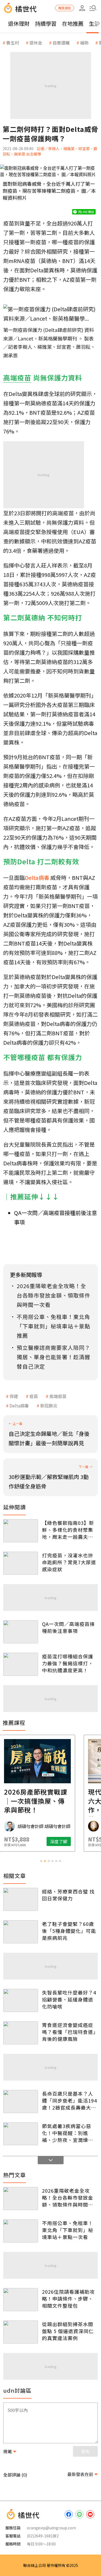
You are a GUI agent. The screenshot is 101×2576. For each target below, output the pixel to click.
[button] (93, 8)
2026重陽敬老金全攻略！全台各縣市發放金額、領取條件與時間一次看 (68, 2197)
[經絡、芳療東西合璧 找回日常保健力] (21, 1899)
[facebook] (69, 2514)
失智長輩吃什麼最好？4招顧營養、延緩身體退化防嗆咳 (69, 1999)
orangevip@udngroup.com (51, 2528)
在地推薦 (73, 23)
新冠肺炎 (49, 1406)
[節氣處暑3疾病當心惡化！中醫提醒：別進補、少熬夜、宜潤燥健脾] (21, 2134)
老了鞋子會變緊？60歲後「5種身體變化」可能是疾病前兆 (69, 1931)
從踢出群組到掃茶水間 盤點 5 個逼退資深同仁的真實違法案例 (68, 2331)
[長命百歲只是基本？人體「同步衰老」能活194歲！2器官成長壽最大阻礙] (21, 2101)
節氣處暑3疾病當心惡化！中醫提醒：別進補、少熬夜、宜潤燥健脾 (68, 2133)
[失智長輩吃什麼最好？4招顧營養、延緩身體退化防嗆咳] (21, 2000)
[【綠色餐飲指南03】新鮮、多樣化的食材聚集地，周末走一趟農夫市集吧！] (21, 1531)
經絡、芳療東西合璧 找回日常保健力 (68, 1895)
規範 (8, 2451)
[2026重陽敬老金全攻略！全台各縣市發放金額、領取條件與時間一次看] (21, 2199)
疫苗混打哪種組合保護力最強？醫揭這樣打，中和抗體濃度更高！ (68, 1663)
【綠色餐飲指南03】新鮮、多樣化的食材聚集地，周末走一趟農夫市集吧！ (68, 1530)
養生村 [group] (13, 43)
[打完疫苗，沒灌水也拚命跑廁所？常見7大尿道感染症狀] (21, 1563)
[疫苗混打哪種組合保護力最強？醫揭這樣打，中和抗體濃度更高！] (21, 1664)
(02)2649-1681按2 (43, 2536)
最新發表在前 (80, 2474)
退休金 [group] (36, 43)
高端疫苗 (58, 1396)
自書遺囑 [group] (61, 43)
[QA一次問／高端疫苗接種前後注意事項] (21, 1632)
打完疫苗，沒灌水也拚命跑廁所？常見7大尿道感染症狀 (69, 1562)
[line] (79, 2514)
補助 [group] (84, 43)
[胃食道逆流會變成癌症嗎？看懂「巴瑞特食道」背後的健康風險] (21, 2033)
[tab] (41, 1861)
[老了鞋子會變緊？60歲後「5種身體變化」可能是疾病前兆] (21, 1932)
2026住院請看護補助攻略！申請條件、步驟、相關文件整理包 (68, 2299)
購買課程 (65, 8)
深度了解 (72, 1841)
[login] (82, 8)
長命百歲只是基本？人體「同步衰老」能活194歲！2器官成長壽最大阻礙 (69, 2100)
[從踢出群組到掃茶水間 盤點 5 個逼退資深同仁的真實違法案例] (21, 2332)
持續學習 (46, 23)
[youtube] (90, 2514)
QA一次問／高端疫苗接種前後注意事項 (68, 1627)
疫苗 (34, 1396)
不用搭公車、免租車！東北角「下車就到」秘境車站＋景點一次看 (68, 2230)
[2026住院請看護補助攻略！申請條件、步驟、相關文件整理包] (21, 2300)
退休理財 (19, 23)
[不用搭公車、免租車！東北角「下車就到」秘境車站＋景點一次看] (21, 2231)
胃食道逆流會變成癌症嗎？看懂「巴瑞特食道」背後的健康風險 (69, 2032)
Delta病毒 (19, 1406)
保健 (14, 1396)
